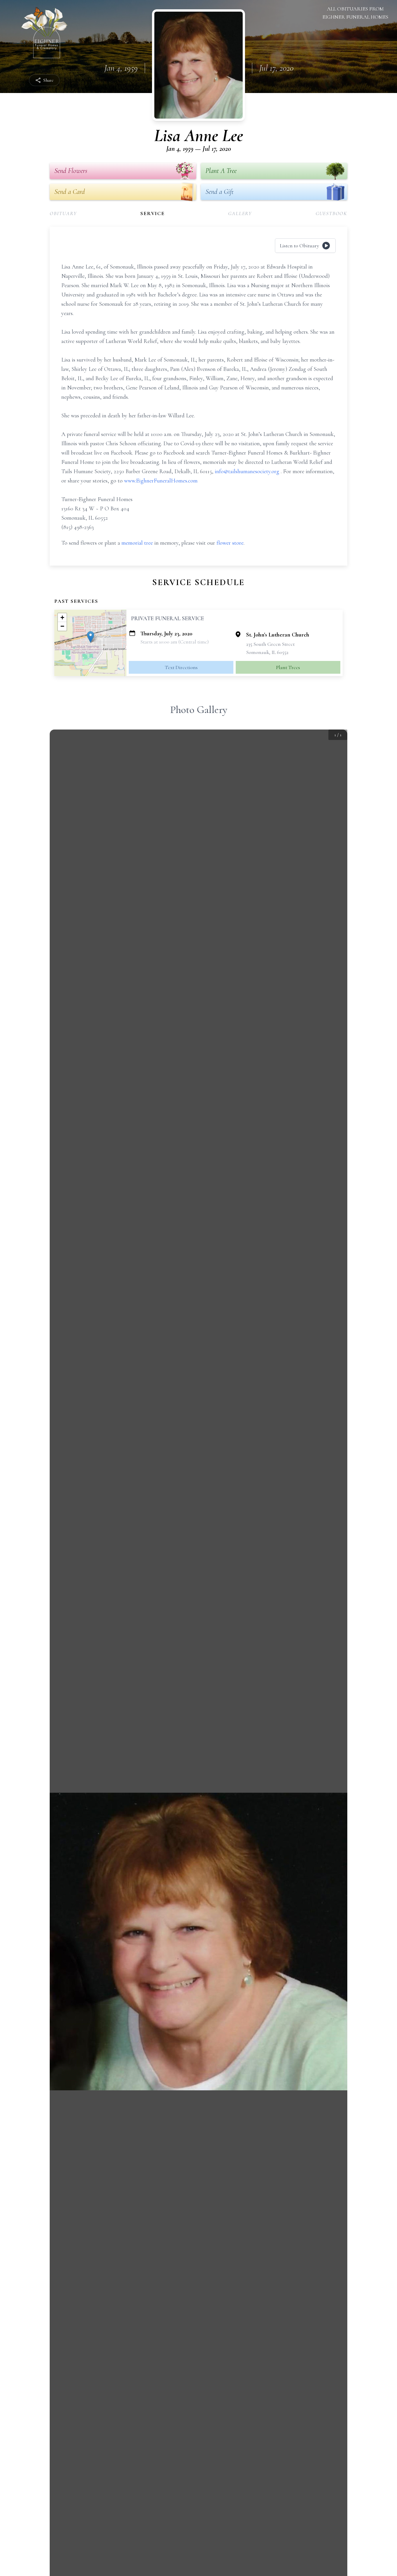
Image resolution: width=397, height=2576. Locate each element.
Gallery (240, 213)
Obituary (63, 213)
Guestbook (331, 213)
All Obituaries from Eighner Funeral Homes (355, 13)
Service (153, 213)
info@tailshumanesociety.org (248, 471)
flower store (230, 543)
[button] (91, 637)
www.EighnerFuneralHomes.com (161, 481)
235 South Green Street (270, 644)
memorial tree (137, 543)
